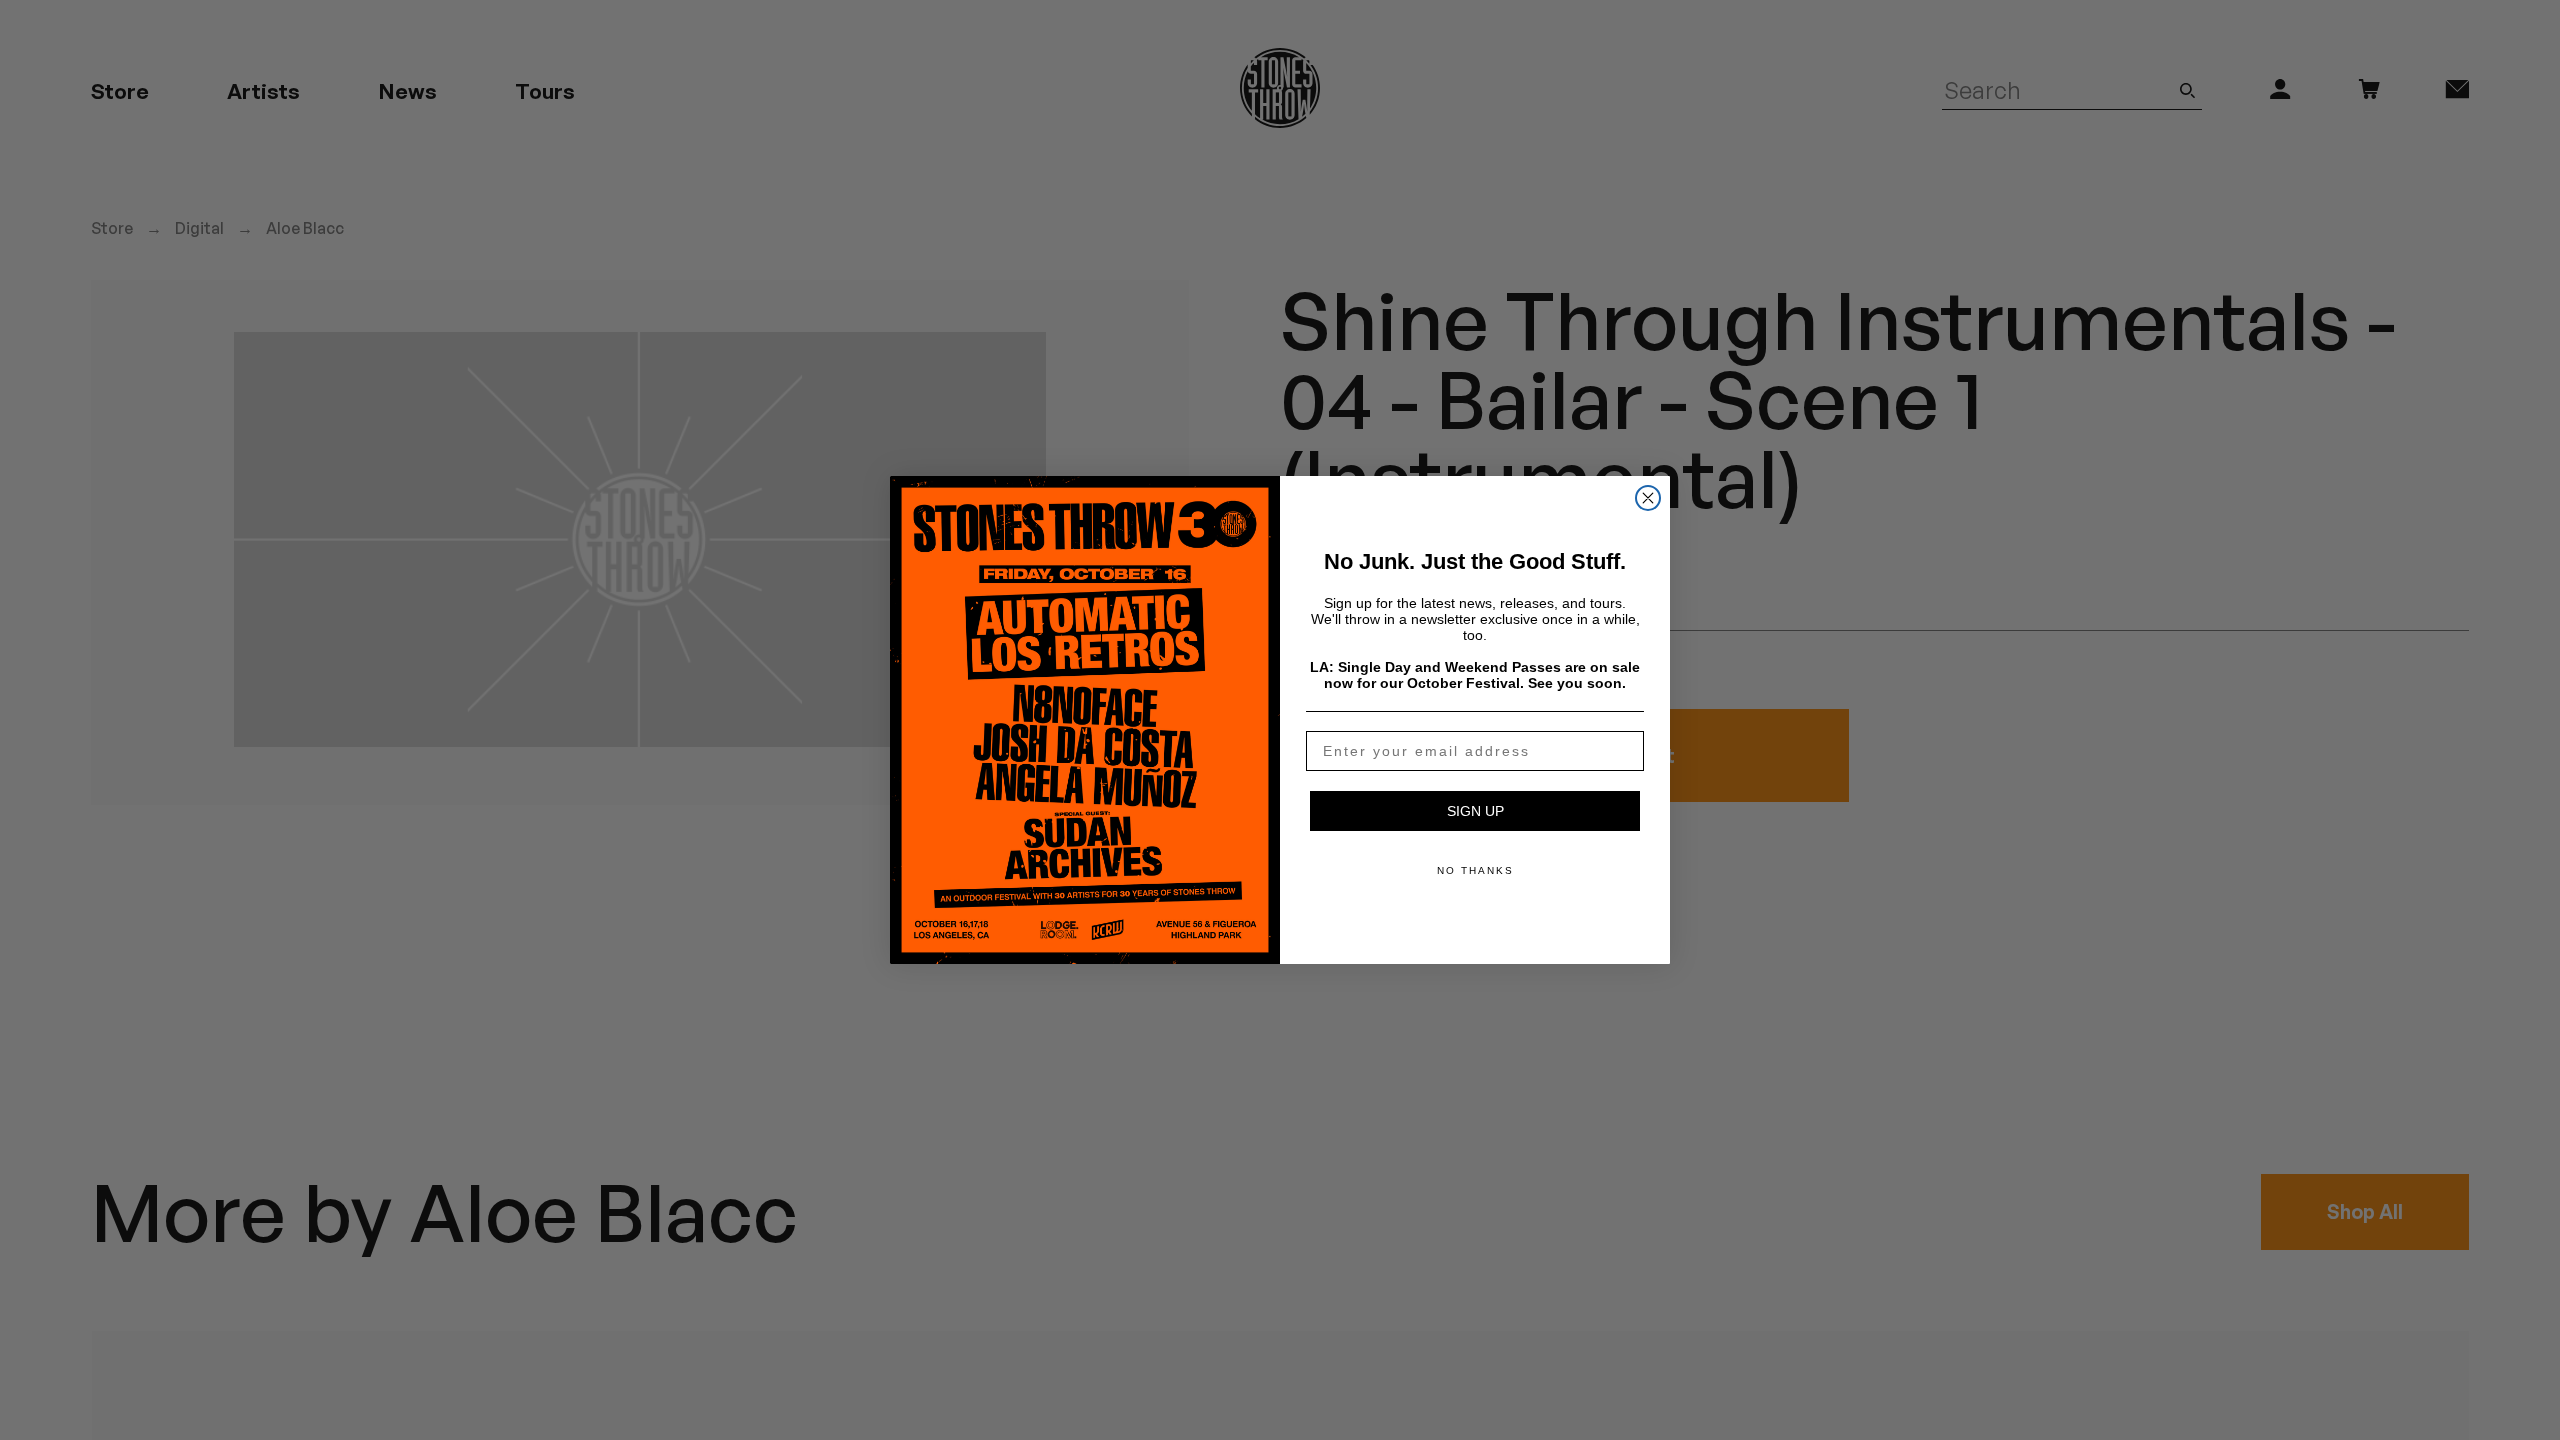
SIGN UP (1475, 811)
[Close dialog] (1648, 498)
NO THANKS (1475, 870)
